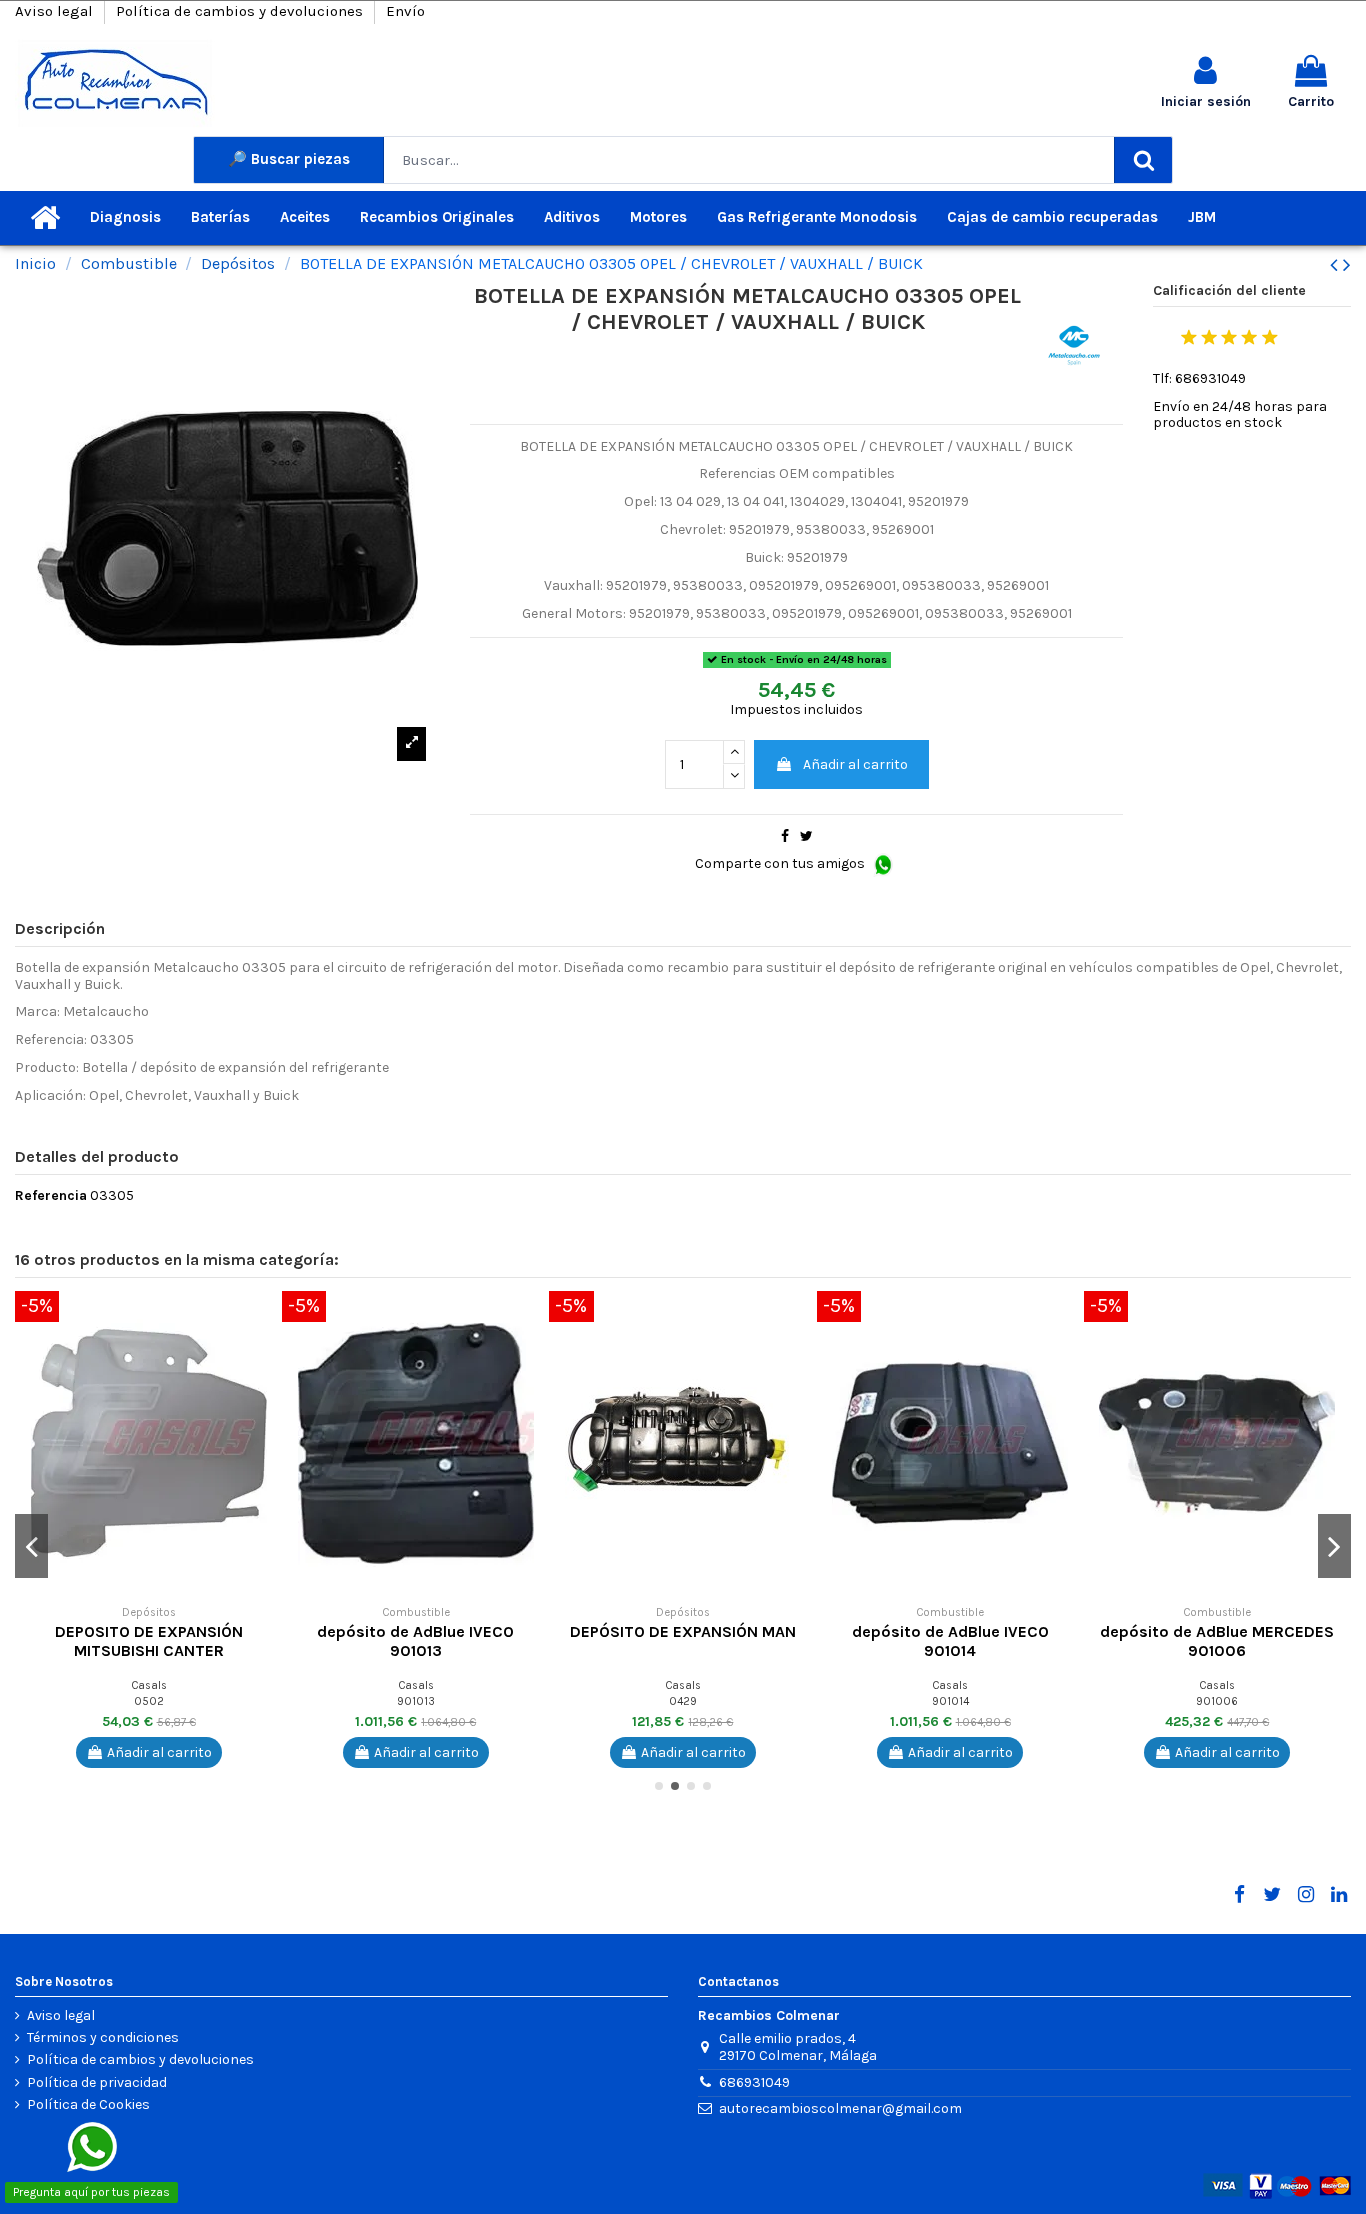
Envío (405, 11)
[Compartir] (785, 836)
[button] (267, 1321)
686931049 (754, 2082)
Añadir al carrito (855, 764)
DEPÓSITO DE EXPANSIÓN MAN (683, 1631)
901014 (950, 1701)
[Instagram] (1305, 1895)
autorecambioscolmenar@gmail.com (840, 2108)
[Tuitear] (806, 836)
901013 (416, 1701)
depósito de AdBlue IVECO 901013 (415, 1641)
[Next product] (1347, 265)
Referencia (51, 1196)
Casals (149, 1685)
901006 (1217, 1701)
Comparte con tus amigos (781, 863)
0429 (683, 1701)
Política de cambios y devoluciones (241, 11)
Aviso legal (56, 11)
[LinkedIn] (1339, 1895)
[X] (1272, 1895)
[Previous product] (1336, 265)
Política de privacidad (97, 2083)
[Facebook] (1239, 1895)
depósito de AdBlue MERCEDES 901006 (1217, 1641)
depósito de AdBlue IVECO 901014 (950, 1641)
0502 (149, 1701)
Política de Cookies (88, 2105)
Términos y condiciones (103, 2038)
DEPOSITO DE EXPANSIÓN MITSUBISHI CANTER (149, 1641)
